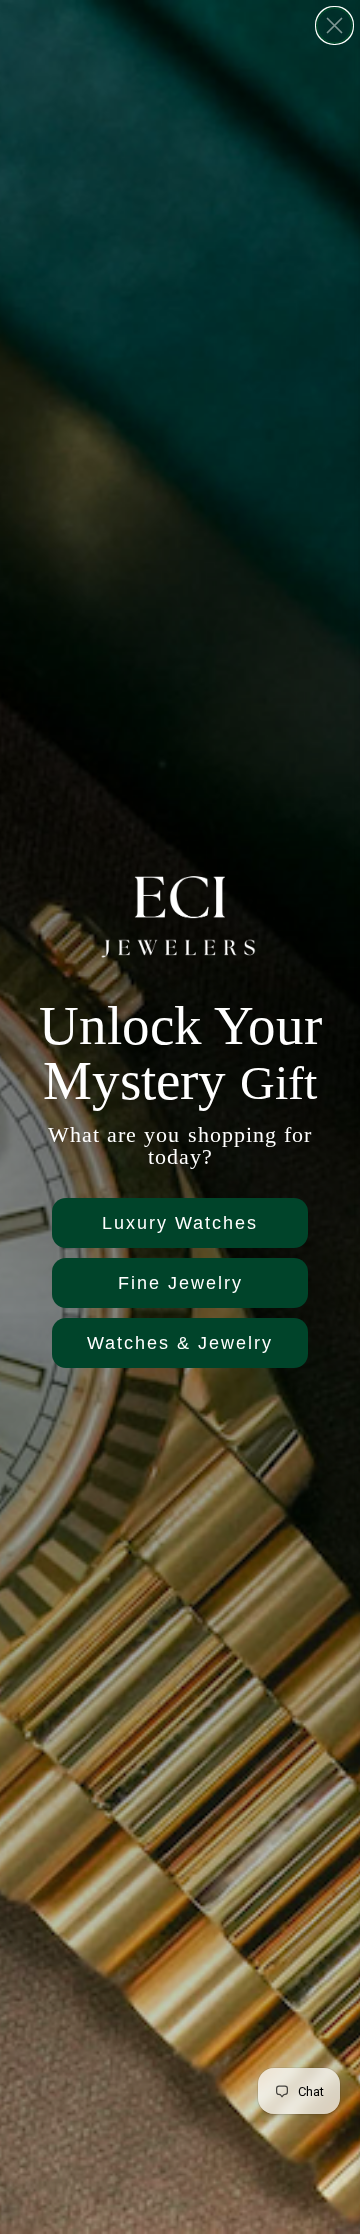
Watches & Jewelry (180, 1343)
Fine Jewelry (180, 1283)
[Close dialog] (334, 25)
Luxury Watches (180, 1223)
